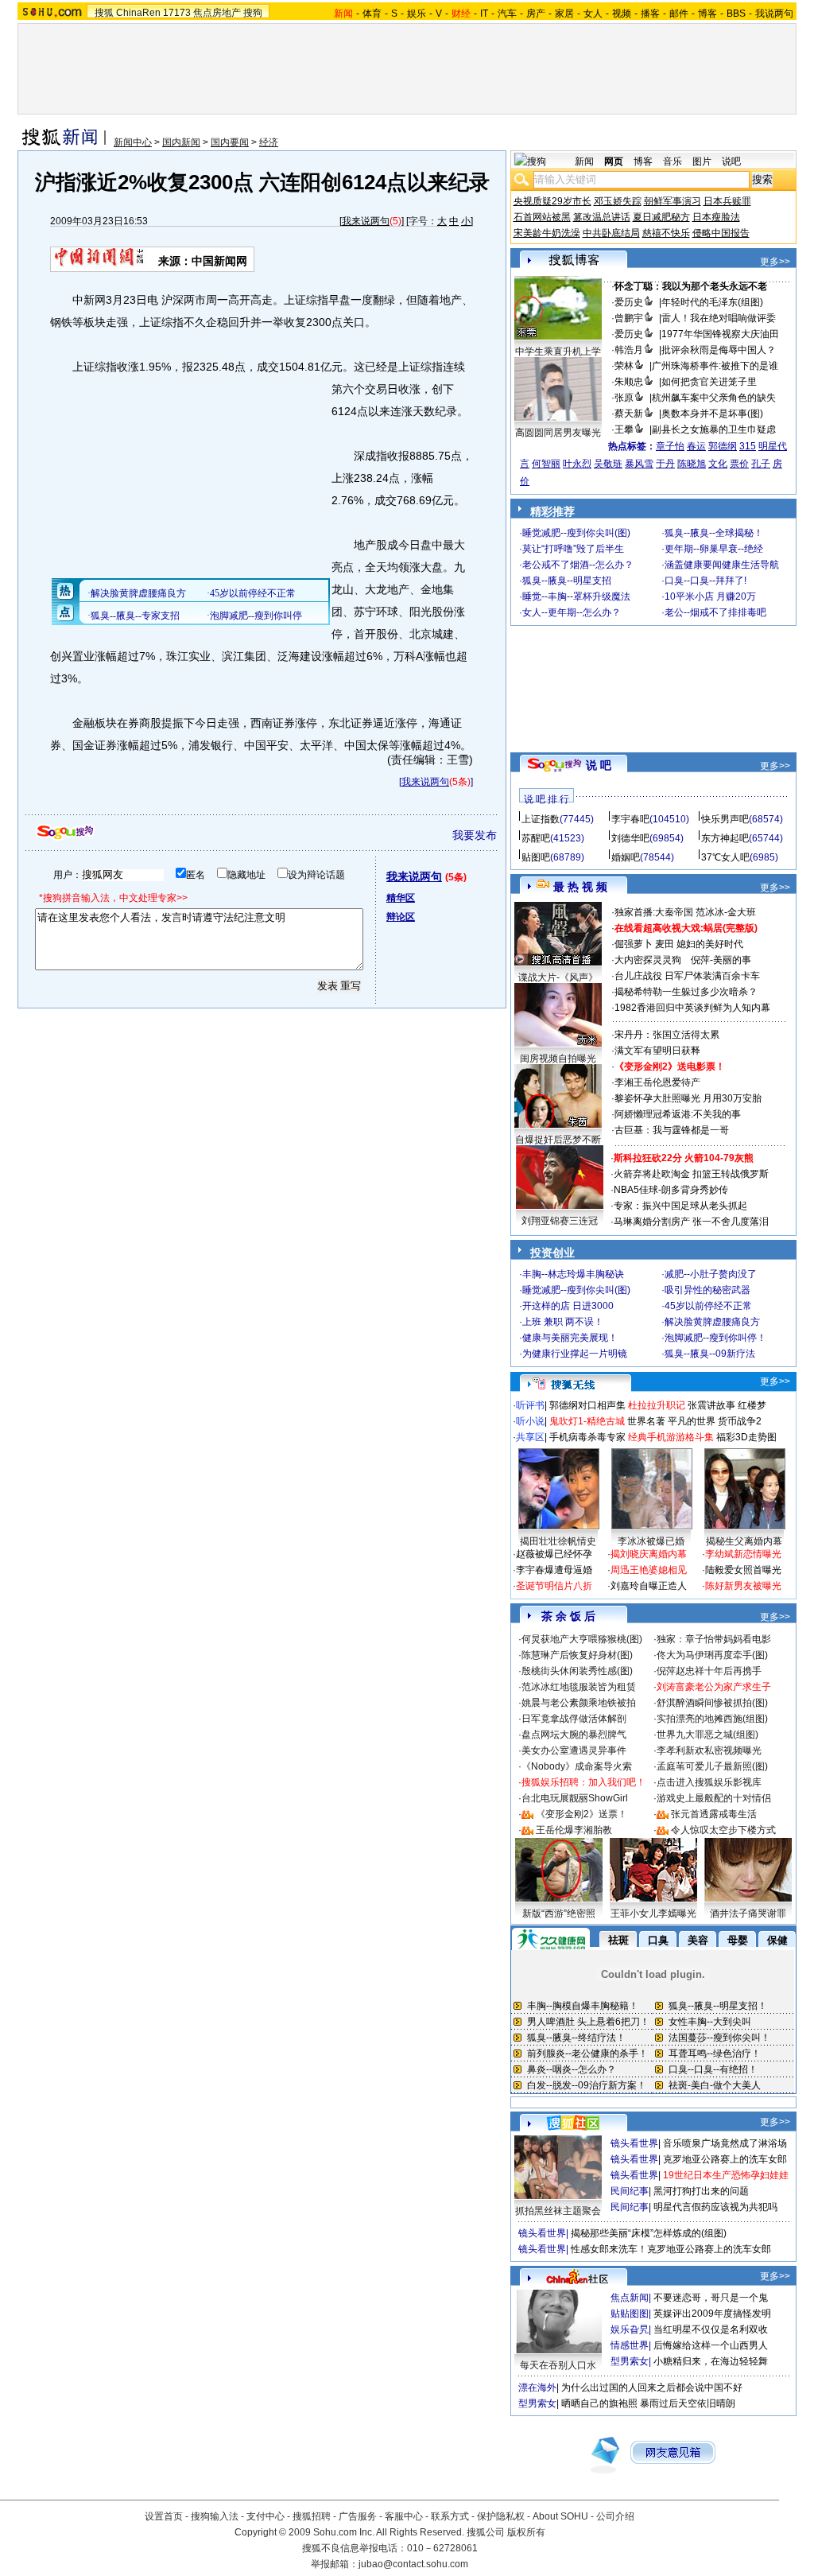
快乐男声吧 (725, 819)
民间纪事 (630, 2191)
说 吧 (599, 765)
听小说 (530, 1421)
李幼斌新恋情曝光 (743, 1554)
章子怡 (670, 446)
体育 (372, 14)
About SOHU (560, 2516)
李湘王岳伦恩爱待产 (657, 1082)
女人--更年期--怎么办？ (572, 612)
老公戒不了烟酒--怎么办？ (578, 565)
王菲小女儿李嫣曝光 (653, 1914)
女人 (593, 14)
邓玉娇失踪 (618, 201)
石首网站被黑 (542, 217)
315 (748, 446)
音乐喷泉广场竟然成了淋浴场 (725, 2143)
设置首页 (164, 2516)
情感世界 (630, 2345)
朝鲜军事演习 (673, 201)
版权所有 (526, 2532)
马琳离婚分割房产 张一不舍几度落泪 (691, 1222)
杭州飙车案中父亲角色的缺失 (714, 398)
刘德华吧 (630, 838)
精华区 (401, 898)
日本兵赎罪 (727, 201)
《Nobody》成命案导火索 (577, 1766)
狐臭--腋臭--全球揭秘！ (714, 533)
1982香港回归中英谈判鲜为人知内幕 (692, 1008)
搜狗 (253, 13)
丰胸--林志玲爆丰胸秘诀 (573, 1274)
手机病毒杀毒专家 (587, 1437)
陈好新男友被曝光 (743, 1586)
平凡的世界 (692, 1421)
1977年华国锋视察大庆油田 (720, 334)
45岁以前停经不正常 (708, 1306)
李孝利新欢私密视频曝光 (709, 1750)
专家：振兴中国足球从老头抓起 (680, 1206)
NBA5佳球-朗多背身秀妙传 (671, 1190)
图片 (702, 161)
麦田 (665, 944)
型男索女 (630, 2361)
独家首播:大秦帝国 (654, 912)
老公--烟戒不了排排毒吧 (715, 612)
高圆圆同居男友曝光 (558, 433)
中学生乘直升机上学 (558, 352)
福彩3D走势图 (746, 1437)
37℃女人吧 (725, 857)
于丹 (665, 464)
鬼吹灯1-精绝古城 (587, 1421)
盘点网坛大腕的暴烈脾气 (574, 1735)
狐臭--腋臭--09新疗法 (710, 1354)
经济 (269, 142)
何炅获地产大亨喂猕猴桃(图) (582, 1639)
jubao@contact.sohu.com (413, 2564)
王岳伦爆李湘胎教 (574, 1830)
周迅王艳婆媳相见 (649, 1570)
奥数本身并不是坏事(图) (712, 414)
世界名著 (646, 1421)
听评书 (530, 1405)
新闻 (584, 161)
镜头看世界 (634, 2143)
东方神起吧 (725, 838)
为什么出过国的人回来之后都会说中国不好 (652, 2388)
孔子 (761, 464)
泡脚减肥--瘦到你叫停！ (715, 1338)
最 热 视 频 (580, 887)
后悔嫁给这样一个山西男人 (711, 2345)
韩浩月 (629, 350)
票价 (739, 464)
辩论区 (401, 917)
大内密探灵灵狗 (648, 960)
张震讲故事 (711, 1405)
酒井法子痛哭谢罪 (748, 1914)
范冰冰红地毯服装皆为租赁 (579, 1687)
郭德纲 (723, 446)
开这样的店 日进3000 (568, 1306)
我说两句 (774, 14)
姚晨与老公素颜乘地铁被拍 (579, 1703)
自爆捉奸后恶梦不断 (558, 1140)
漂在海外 (537, 2388)
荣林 (624, 366)
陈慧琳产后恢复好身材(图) (577, 1655)
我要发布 (475, 835)
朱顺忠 (629, 382)
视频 (622, 14)
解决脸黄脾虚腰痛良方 (712, 1322)
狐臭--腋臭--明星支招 (567, 581)
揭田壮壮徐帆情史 (558, 1541)
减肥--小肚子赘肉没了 (711, 1274)
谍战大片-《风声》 (558, 977)
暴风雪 (639, 464)
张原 (624, 398)
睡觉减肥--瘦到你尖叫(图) (576, 533)
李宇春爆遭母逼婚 (554, 1570)
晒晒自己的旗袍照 (599, 2403)
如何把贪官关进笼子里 (709, 382)
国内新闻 (181, 142)
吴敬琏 (608, 464)
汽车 (507, 14)
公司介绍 (615, 2516)
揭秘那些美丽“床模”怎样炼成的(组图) (649, 2233)
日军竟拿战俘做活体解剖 (574, 1719)
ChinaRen (138, 13)
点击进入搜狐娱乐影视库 (709, 1782)
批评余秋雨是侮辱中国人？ (719, 350)
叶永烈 (577, 464)
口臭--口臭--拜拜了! (705, 581)
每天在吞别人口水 (558, 2365)
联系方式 (450, 2516)
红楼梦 (752, 1405)
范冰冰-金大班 (726, 912)
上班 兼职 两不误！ (563, 1322)
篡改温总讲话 (602, 217)
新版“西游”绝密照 (559, 1914)
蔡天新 (629, 414)
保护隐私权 (501, 2516)
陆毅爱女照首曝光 (743, 1570)
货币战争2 (740, 1421)
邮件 (679, 14)
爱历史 (629, 302)
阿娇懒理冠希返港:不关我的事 (678, 1114)
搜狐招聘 (312, 2516)
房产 (536, 14)
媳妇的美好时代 (710, 944)
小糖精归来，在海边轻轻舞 (711, 2361)
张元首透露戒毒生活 (714, 1814)
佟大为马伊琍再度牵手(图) (712, 1655)
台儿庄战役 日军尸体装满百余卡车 (687, 976)
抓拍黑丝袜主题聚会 (558, 2211)
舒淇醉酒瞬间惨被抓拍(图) (712, 1703)
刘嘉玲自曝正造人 (649, 1586)
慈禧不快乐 (666, 233)
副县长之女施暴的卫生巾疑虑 (714, 429)
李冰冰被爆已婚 (651, 1541)
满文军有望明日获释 (657, 1051)
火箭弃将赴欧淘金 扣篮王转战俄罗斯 (691, 1174)
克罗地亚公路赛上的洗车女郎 (725, 2159)
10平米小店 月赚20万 (710, 596)
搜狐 (104, 13)
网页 (614, 161)
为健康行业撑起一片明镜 (575, 1354)
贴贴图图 (630, 2314)
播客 (650, 14)
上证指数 (541, 819)
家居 (564, 14)
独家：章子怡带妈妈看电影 (714, 1639)
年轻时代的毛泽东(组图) (712, 302)
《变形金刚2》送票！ (581, 1814)
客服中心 (404, 2516)
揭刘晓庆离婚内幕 (649, 1554)
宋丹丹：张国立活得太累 (667, 1035)
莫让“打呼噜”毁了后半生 (573, 549)
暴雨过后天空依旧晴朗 (688, 2403)
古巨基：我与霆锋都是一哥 (672, 1130)
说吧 (731, 161)
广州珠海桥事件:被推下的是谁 (715, 366)
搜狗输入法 (215, 2516)
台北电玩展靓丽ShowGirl (575, 1798)
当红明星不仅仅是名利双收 (711, 2329)
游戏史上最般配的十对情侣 (714, 1798)
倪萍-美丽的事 (721, 960)
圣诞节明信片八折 (554, 1586)
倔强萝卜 (634, 944)
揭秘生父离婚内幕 (744, 1541)
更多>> (775, 262)
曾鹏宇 (629, 318)
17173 (177, 13)
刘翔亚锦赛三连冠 (560, 1221)
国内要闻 (230, 142)
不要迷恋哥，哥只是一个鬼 (711, 2298)
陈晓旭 (692, 464)
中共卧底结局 (611, 233)
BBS (736, 14)
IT (484, 14)
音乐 (673, 161)
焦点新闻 (630, 2298)
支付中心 (266, 2516)
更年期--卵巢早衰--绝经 (714, 549)
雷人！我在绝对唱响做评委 (719, 318)
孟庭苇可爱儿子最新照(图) (712, 1766)
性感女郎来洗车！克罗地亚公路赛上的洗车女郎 (671, 2249)
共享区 (530, 1437)
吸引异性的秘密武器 (707, 1290)
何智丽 (546, 464)
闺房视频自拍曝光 (558, 1059)
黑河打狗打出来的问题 (701, 2191)
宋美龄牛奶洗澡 (547, 233)
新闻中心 (133, 142)
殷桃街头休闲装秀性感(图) (577, 1671)
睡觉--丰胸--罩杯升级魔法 (576, 596)
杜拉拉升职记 (657, 1405)
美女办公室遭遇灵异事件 (574, 1750)
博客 (707, 14)
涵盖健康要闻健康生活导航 (722, 565)
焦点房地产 (217, 13)
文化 (718, 464)
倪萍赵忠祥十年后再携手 (709, 1671)
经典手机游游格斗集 (671, 1437)
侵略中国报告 (721, 233)
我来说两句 (366, 221)
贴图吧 (536, 857)
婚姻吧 (626, 857)
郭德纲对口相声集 (587, 1405)
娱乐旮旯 (630, 2329)
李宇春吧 (630, 819)
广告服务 (358, 2516)
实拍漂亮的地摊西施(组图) (712, 1719)
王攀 (624, 429)
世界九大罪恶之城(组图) (707, 1735)
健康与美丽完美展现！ (570, 1338)
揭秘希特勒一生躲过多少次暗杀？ (686, 992)
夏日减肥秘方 (661, 217)
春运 (696, 446)
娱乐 (417, 14)
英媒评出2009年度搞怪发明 (712, 2314)
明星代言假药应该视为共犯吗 (715, 2207)
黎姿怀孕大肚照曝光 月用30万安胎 (688, 1098)
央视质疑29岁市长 (552, 201)
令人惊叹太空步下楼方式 (723, 1830)
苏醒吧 (536, 838)
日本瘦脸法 (716, 217)
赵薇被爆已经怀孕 (554, 1554)
